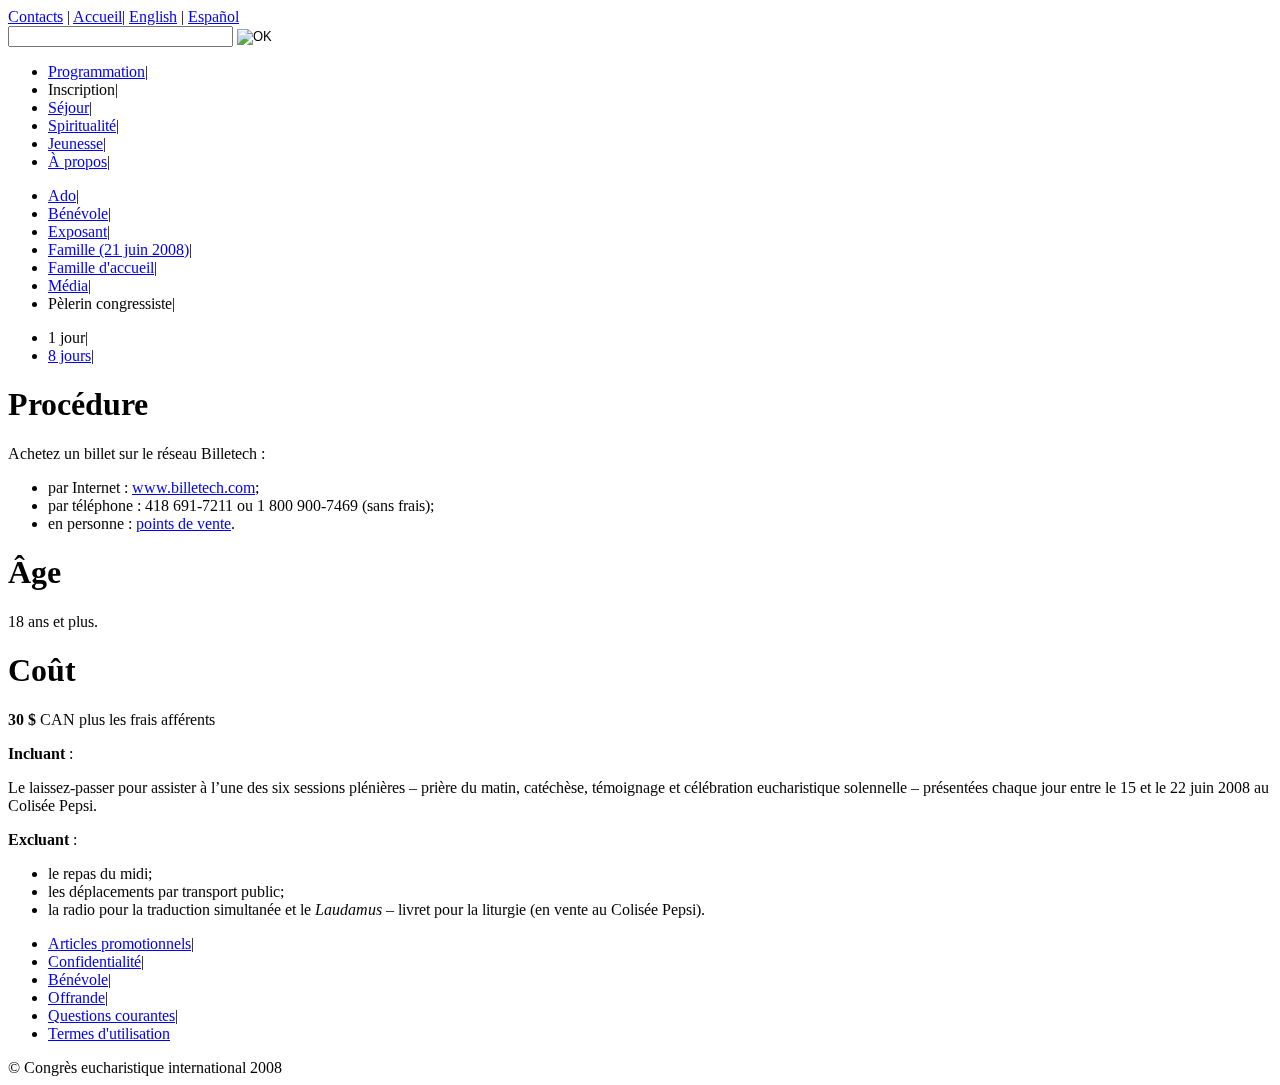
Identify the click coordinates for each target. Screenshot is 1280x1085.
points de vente (183, 523)
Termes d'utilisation (109, 1033)
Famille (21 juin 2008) (118, 249)
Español (213, 16)
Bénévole (78, 213)
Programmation (96, 71)
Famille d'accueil (101, 267)
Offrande (76, 997)
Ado (62, 195)
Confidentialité (94, 961)
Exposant (77, 231)
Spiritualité (82, 125)
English (153, 16)
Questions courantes (111, 1015)
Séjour (68, 107)
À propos (77, 161)
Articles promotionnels (119, 943)
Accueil (97, 16)
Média (68, 285)
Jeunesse (75, 143)
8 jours (69, 355)
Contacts (35, 16)
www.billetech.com (193, 487)
